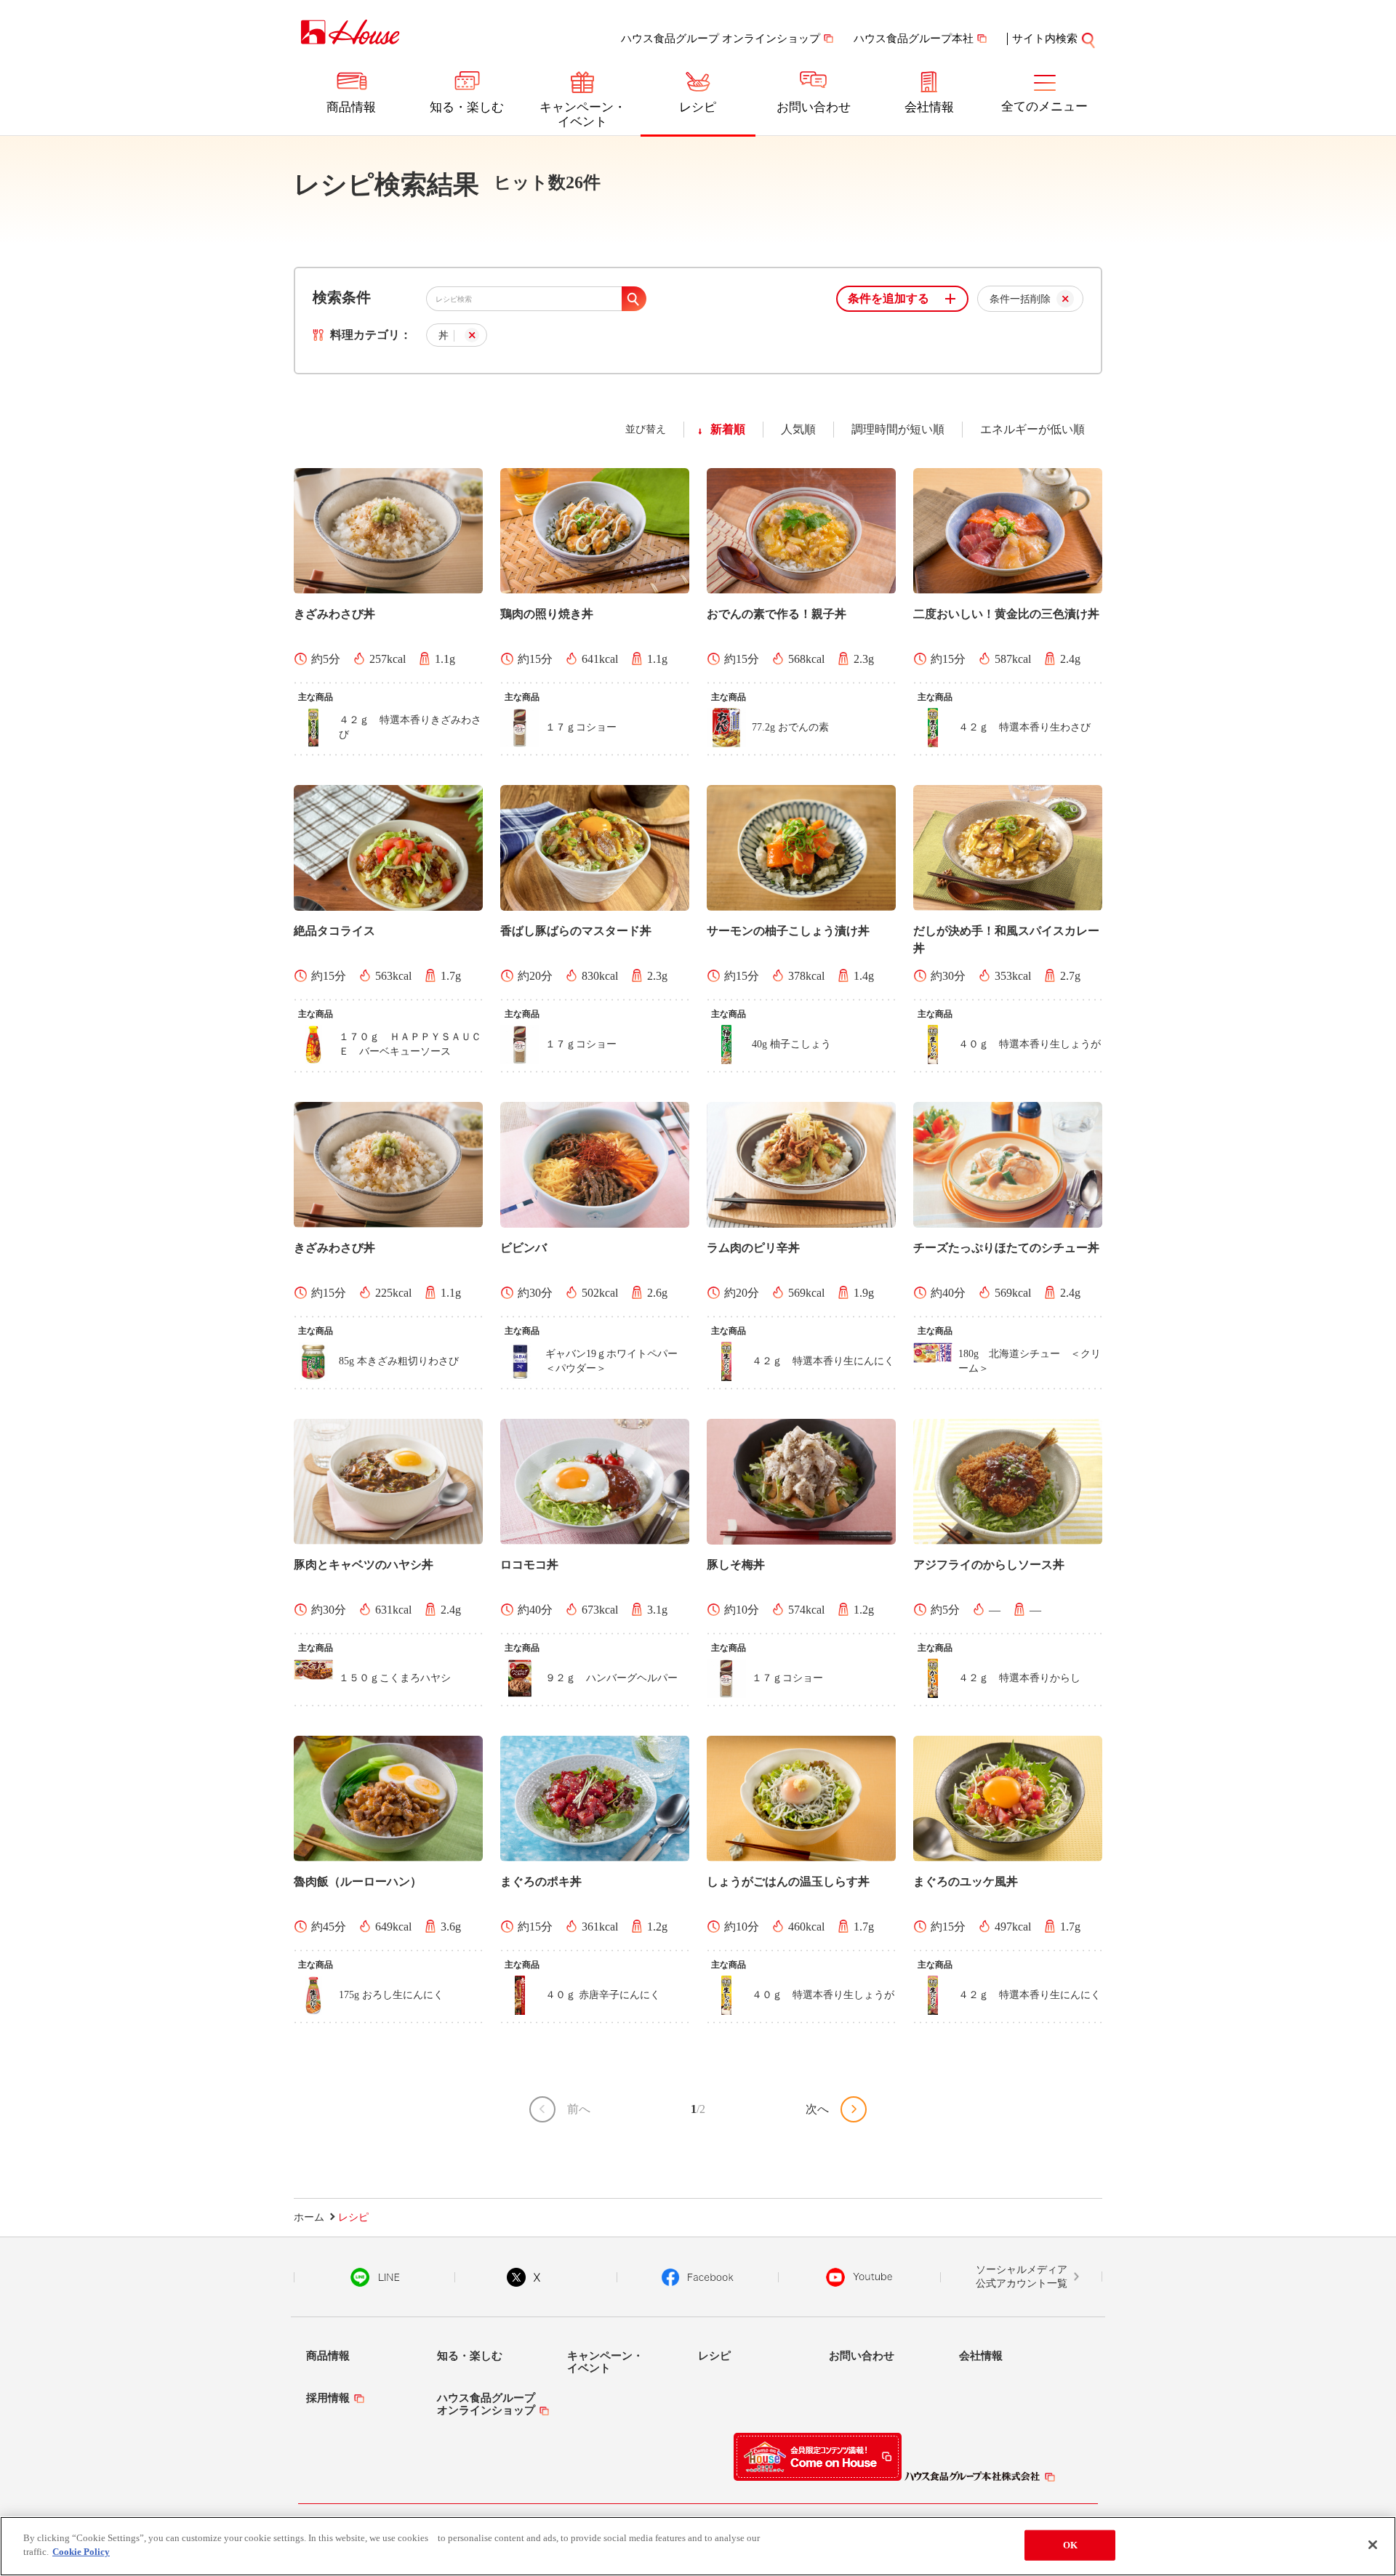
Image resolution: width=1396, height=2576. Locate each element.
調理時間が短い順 (898, 429)
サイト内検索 (1045, 39)
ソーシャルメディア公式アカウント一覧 (1022, 2277)
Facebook (698, 2277)
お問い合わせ (814, 107)
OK (1070, 2545)
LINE (375, 2277)
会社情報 (929, 107)
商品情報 (351, 107)
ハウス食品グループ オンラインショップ (721, 39)
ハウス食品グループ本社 (914, 39)
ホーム (309, 2217)
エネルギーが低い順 (1032, 429)
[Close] (1373, 2545)
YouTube (859, 2277)
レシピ (698, 107)
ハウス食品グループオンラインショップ (486, 2404)
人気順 (798, 429)
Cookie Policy (81, 2552)
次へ (817, 2109)
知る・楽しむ (467, 107)
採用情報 (328, 2398)
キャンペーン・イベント (583, 114)
